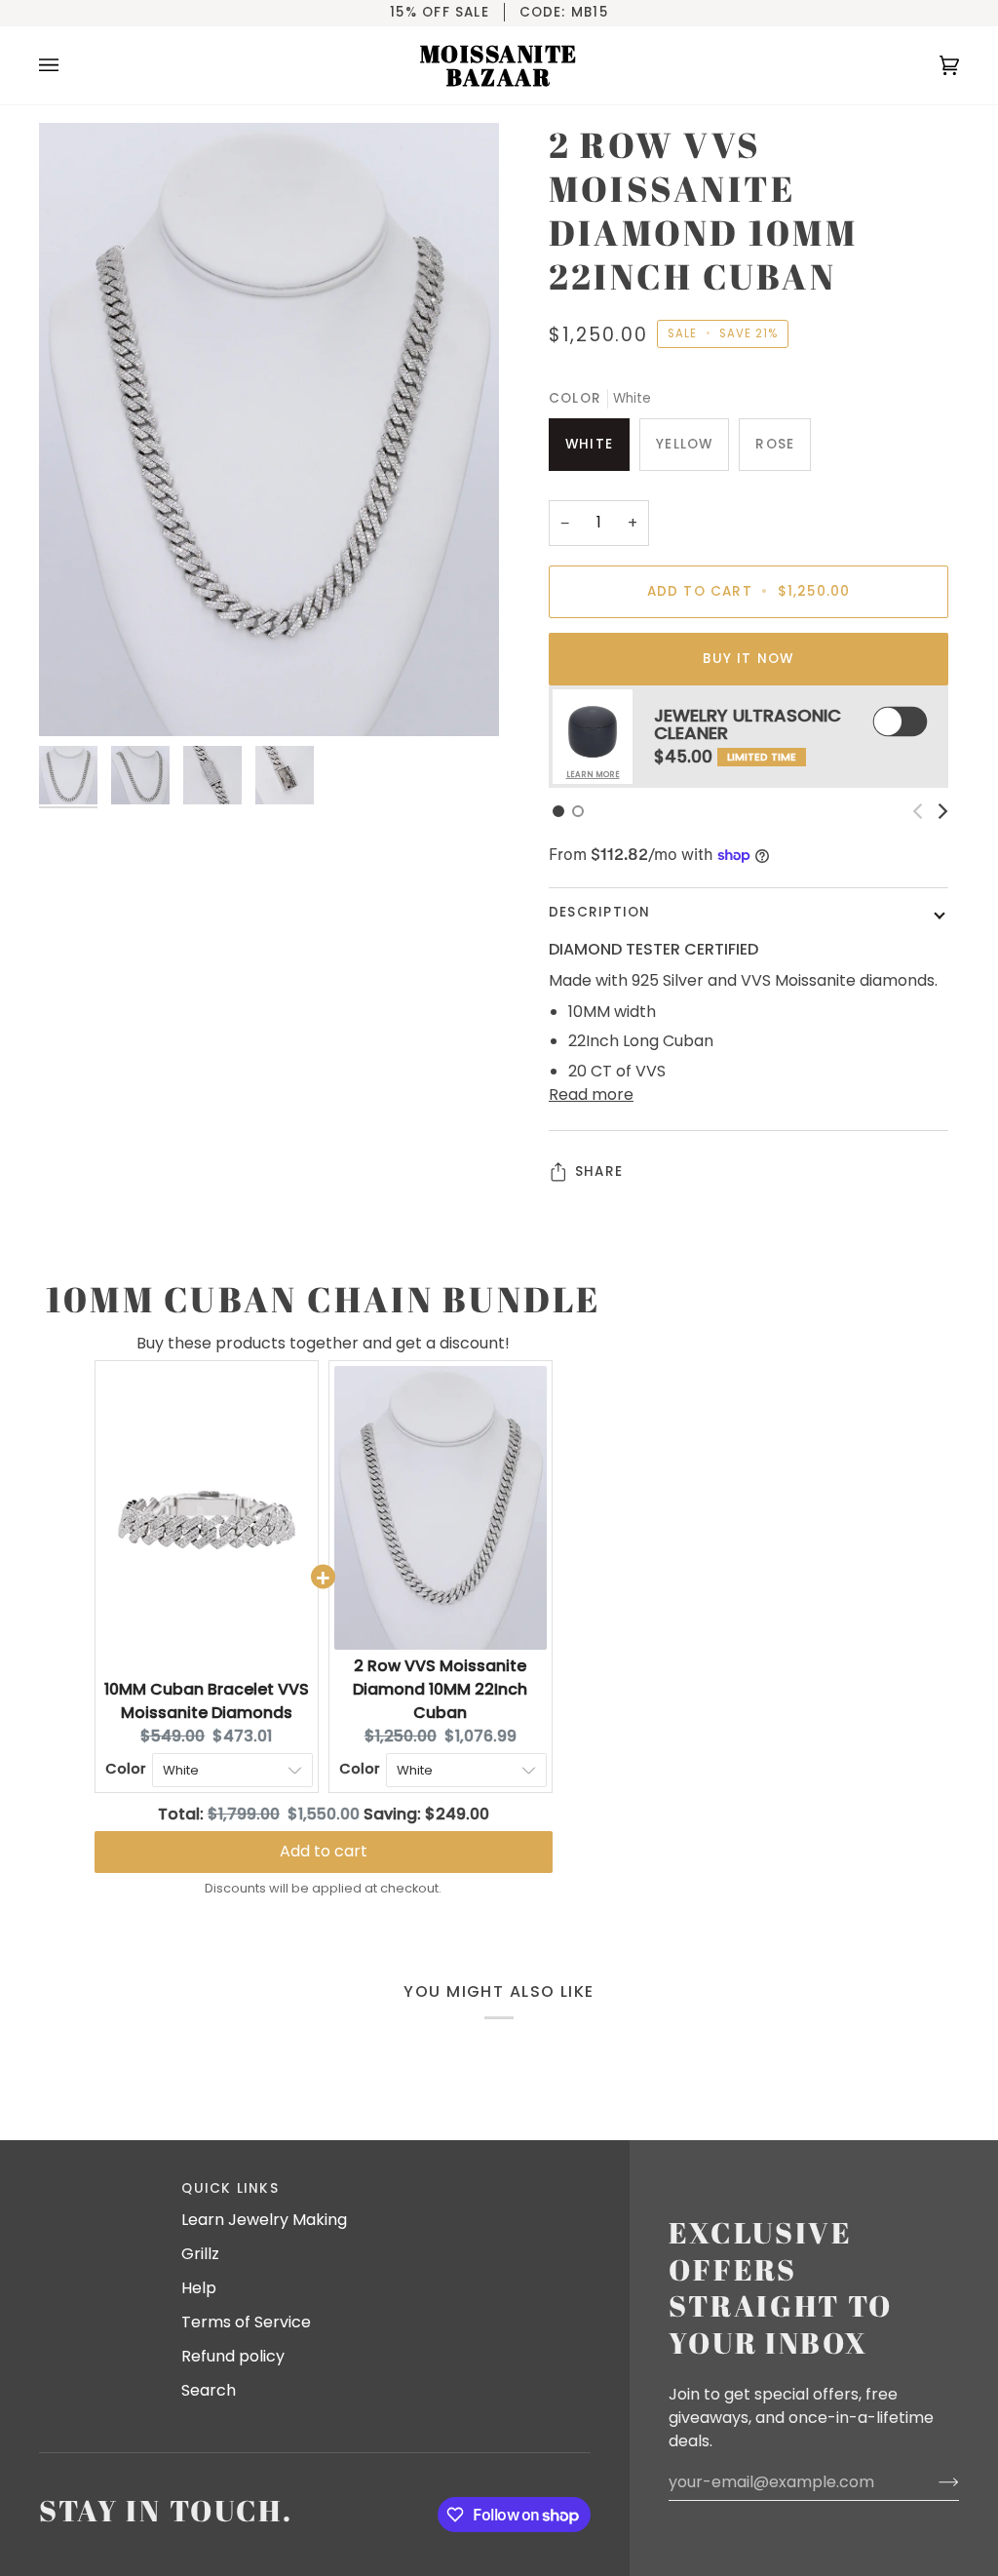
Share (599, 1171)
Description (599, 912)
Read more (591, 1094)
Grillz (200, 2254)
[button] (558, 811)
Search (209, 2390)
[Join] (933, 2482)
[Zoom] (269, 429)
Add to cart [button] (324, 1851)
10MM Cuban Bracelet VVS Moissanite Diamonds (207, 1701)
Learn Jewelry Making (264, 2220)
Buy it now (748, 659)
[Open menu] (68, 65)
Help (199, 2288)
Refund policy (233, 2356)
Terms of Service (246, 2322)
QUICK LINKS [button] (230, 2188)
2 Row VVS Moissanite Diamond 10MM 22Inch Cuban (440, 1689)
